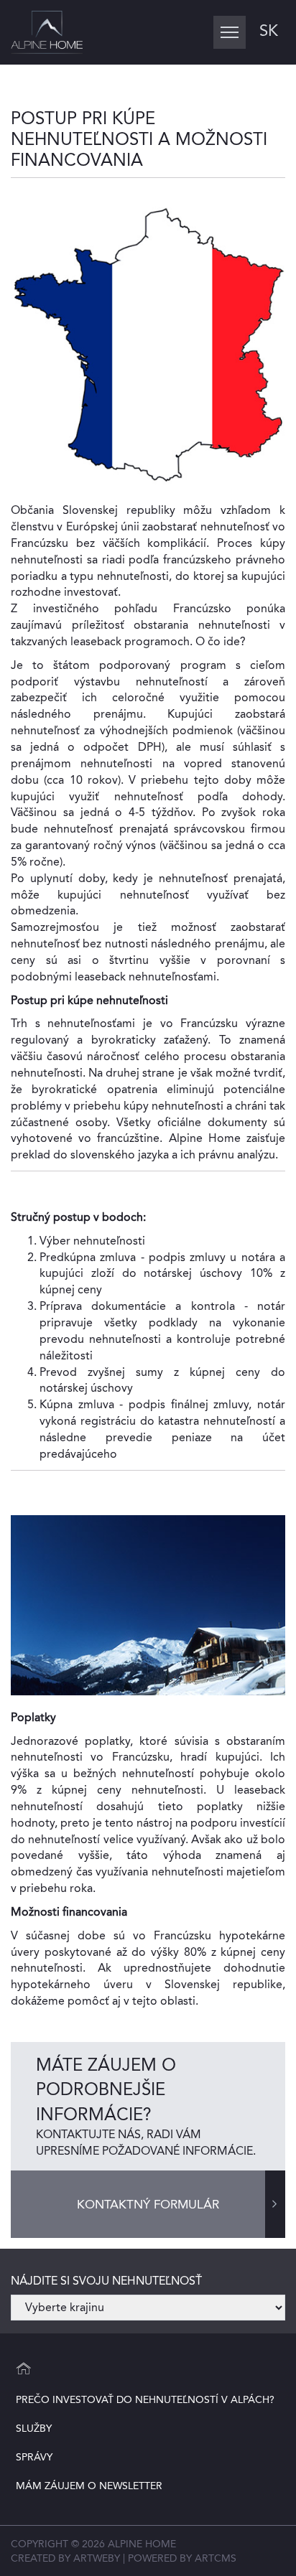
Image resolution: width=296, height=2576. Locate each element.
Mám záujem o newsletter (89, 2486)
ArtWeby (97, 2558)
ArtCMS (216, 2558)
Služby (34, 2428)
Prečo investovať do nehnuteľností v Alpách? (145, 2399)
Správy (34, 2457)
